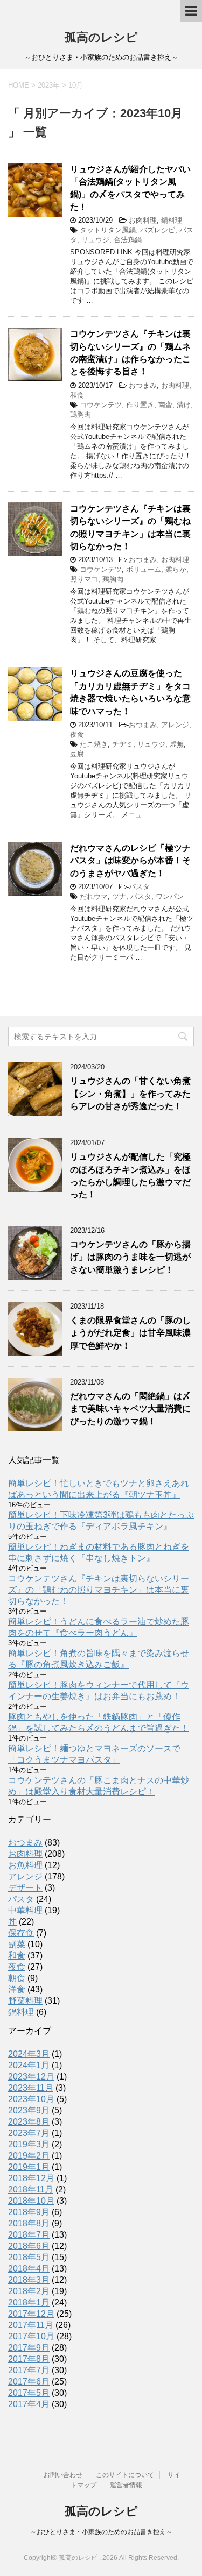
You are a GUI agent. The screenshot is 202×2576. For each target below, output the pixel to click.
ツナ (119, 896)
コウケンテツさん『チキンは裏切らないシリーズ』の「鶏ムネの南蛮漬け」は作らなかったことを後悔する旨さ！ (130, 353)
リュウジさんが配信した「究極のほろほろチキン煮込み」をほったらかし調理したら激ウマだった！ (130, 1176)
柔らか (176, 569)
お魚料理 (25, 1865)
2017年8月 (29, 2359)
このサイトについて (125, 2475)
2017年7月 (29, 2370)
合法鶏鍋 (128, 240)
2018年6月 (29, 2246)
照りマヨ (84, 579)
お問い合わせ (63, 2475)
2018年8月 (29, 2223)
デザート (25, 1888)
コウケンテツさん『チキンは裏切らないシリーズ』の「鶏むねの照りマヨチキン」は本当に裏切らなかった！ (99, 1590)
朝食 (17, 1978)
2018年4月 (29, 2269)
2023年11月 (31, 2088)
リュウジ (95, 240)
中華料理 (25, 1910)
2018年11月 (31, 2190)
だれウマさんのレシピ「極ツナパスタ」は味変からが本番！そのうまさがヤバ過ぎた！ (130, 861)
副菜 (17, 1944)
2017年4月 (29, 2404)
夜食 (77, 735)
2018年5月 (29, 2257)
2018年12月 (31, 2178)
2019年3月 (29, 2144)
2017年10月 (31, 2336)
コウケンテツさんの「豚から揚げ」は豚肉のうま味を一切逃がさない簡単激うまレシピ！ (130, 1257)
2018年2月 (29, 2291)
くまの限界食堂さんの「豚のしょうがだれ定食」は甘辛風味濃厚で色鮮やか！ (130, 1333)
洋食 (17, 1989)
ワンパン (170, 896)
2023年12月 (31, 2077)
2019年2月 (29, 2156)
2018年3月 (29, 2280)
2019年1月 (29, 2167)
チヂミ (123, 744)
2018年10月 (31, 2201)
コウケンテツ (101, 405)
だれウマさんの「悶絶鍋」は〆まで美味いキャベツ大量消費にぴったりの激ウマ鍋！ (130, 1409)
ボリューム (144, 569)
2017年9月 (29, 2348)
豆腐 (77, 754)
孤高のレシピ (101, 37)
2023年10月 (31, 2099)
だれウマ (94, 896)
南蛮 (165, 405)
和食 (77, 395)
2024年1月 (29, 2065)
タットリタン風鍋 (108, 230)
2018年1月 (29, 2302)
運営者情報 (126, 2485)
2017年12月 (31, 2314)
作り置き (140, 405)
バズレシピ (158, 230)
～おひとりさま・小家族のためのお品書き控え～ (101, 2532)
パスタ (139, 887)
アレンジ (175, 725)
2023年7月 (29, 2133)
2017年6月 (29, 2382)
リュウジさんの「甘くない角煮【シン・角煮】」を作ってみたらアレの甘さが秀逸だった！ (130, 1094)
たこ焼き (94, 744)
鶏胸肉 (81, 414)
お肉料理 (143, 220)
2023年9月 (29, 2110)
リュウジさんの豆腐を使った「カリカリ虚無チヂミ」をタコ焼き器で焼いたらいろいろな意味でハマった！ (130, 692)
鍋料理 (172, 220)
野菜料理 (25, 2001)
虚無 (177, 744)
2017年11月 (31, 2325)
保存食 (21, 1933)
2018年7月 (29, 2235)
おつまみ (143, 385)
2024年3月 (29, 2054)
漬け (184, 405)
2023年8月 (29, 2122)
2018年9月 (29, 2212)
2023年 (49, 85)
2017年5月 (29, 2393)
